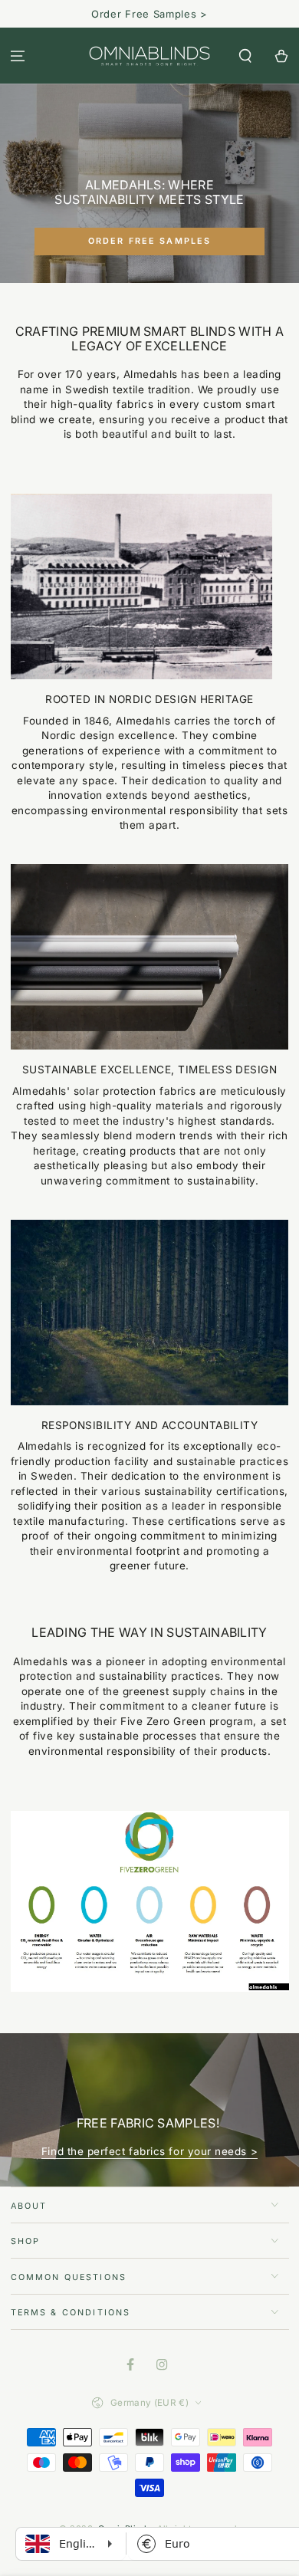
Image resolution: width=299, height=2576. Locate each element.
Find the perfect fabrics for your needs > (149, 2151)
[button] (245, 56)
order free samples (150, 241)
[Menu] (18, 56)
